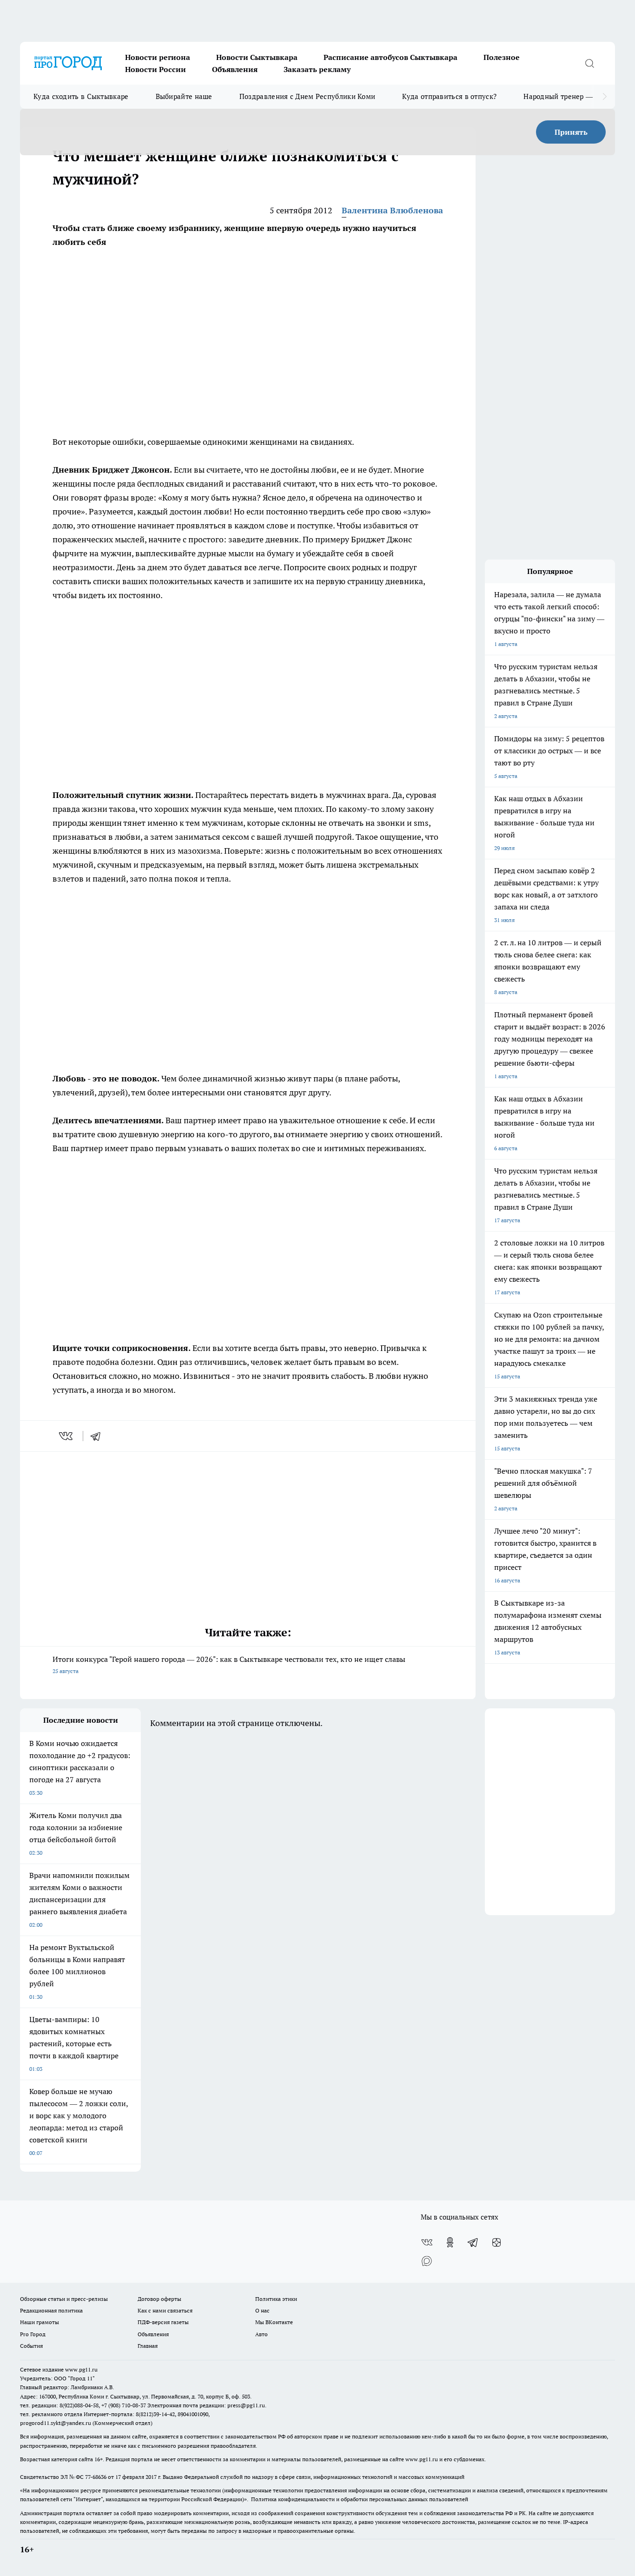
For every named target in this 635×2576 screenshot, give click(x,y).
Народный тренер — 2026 (567, 96)
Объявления (235, 69)
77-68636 (96, 2477)
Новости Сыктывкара (257, 57)
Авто (261, 2334)
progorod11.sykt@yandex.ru (56, 2423)
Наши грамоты (40, 2322)
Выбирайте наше (184, 96)
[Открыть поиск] (589, 63)
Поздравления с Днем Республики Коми (308, 96)
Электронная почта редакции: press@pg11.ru (206, 2405)
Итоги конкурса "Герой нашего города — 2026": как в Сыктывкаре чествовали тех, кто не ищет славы (229, 1664)
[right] (605, 97)
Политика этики (276, 2299)
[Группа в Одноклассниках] (450, 2242)
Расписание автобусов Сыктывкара (390, 57)
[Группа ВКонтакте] (427, 2242)
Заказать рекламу (317, 69)
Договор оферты (159, 2299)
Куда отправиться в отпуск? (449, 96)
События (31, 2346)
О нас (262, 2310)
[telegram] (99, 1436)
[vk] (67, 1436)
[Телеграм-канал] (473, 2242)
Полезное (502, 57)
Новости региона (158, 57)
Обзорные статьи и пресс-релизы (64, 2299)
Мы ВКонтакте (274, 2322)
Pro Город (33, 2334)
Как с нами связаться (165, 2310)
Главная (148, 2346)
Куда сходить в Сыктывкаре (81, 96)
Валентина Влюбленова (392, 210)
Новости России (155, 69)
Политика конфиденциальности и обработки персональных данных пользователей (360, 2499)
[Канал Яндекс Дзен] (496, 2242)
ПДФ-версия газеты (163, 2322)
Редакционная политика (51, 2310)
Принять (571, 132)
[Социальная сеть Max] (427, 2261)
